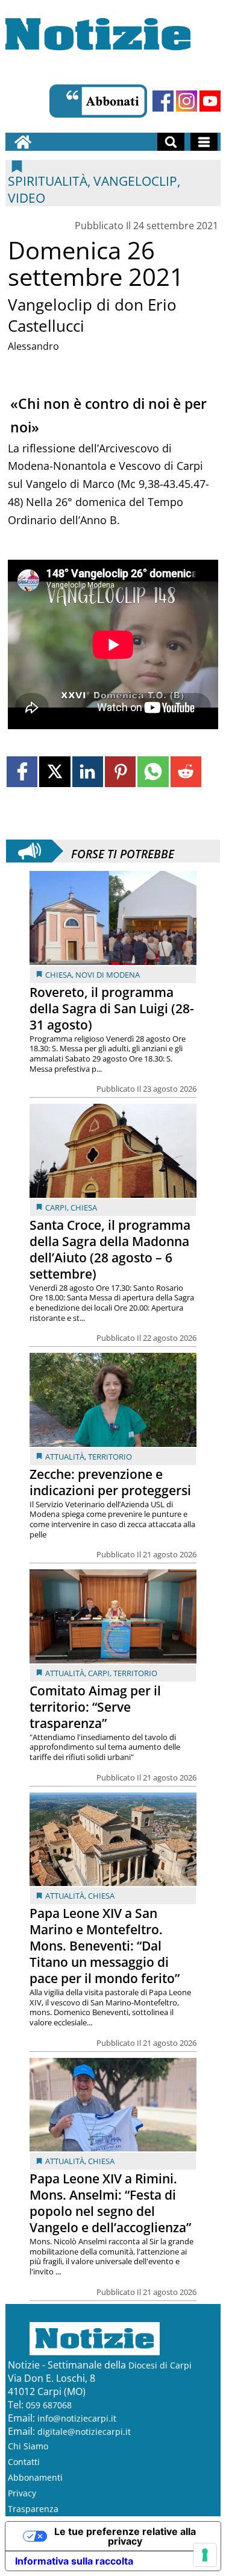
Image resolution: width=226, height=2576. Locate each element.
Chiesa (58, 975)
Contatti (24, 2462)
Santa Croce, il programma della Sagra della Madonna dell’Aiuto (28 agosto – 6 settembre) (110, 1249)
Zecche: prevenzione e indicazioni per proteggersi (110, 1482)
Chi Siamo (28, 2446)
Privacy (22, 2493)
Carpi (56, 1207)
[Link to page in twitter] (55, 772)
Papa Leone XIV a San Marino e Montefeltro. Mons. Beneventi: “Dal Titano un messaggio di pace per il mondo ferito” (105, 1946)
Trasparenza (33, 2509)
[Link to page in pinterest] (120, 772)
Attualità (65, 1457)
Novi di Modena (108, 975)
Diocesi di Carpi (160, 2365)
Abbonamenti (35, 2477)
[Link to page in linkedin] (88, 772)
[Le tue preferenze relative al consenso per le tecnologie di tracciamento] (205, 2555)
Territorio (110, 1457)
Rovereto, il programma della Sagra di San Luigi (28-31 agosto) (112, 1008)
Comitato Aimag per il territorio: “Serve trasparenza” (95, 1707)
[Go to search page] (171, 142)
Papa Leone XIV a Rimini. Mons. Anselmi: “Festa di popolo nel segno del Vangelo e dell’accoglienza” (110, 2203)
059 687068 (49, 2405)
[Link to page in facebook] (22, 772)
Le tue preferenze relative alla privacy (125, 2536)
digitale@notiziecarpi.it (84, 2432)
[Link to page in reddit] (186, 772)
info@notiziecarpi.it (77, 2418)
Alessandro (33, 346)
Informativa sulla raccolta (74, 2561)
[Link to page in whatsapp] (153, 772)
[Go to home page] (23, 142)
